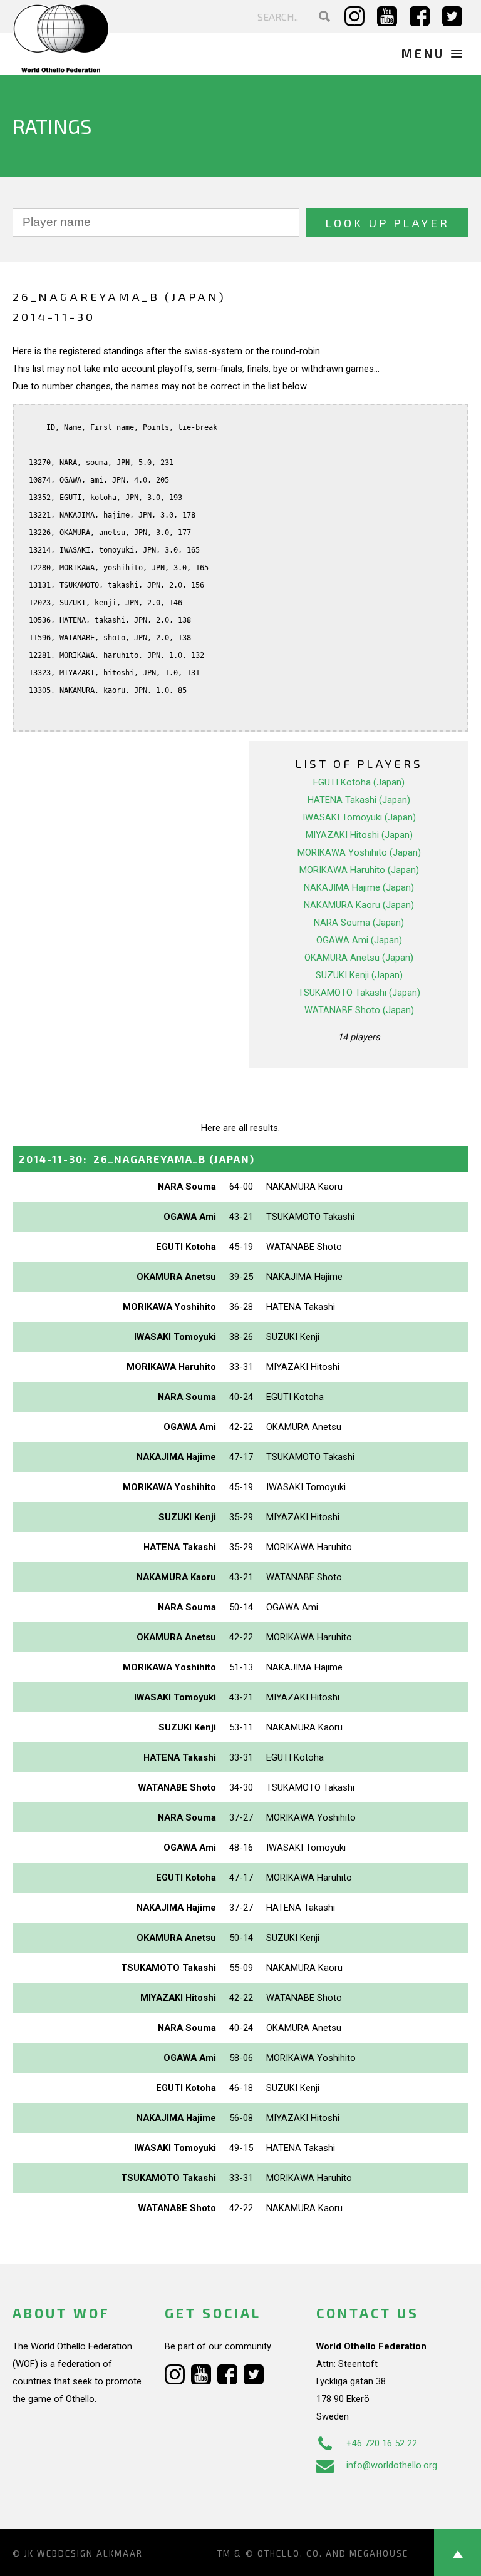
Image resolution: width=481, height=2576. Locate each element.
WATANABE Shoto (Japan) (359, 1010)
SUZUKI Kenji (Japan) (359, 975)
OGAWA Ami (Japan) (359, 940)
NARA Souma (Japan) (359, 923)
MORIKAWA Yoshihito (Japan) (359, 852)
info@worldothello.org (392, 2465)
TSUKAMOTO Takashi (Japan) (359, 993)
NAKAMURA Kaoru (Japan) (359, 905)
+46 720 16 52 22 (382, 2443)
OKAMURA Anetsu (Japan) (359, 958)
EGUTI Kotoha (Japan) (359, 782)
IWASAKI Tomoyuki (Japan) (359, 817)
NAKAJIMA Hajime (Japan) (359, 887)
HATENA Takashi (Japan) (359, 800)
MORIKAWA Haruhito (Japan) (359, 870)
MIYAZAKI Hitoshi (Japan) (359, 835)
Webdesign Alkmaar (90, 2553)
